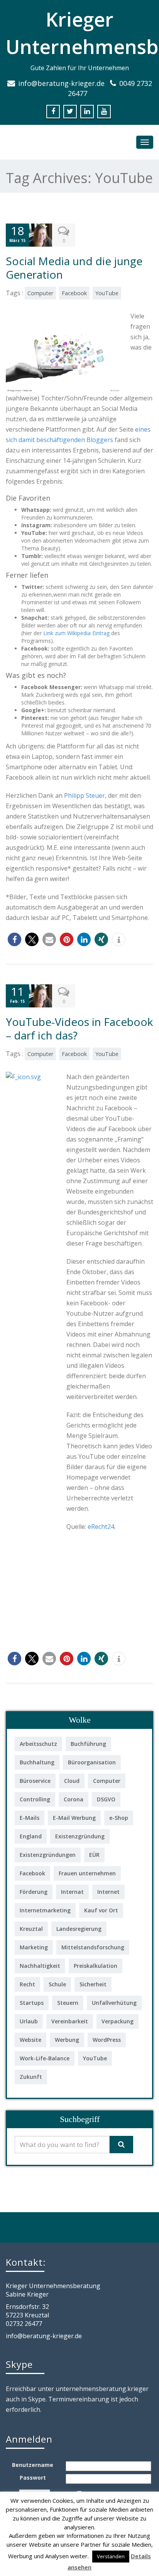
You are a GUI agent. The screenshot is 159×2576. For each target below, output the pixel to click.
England (31, 1836)
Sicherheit (93, 1984)
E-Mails (30, 1818)
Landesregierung (79, 1929)
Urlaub (29, 2021)
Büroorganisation (92, 1762)
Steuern (68, 2003)
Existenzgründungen (48, 1855)
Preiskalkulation (96, 1966)
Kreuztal (31, 1929)
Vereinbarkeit (70, 2021)
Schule (57, 1984)
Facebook (74, 293)
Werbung (67, 2040)
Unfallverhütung (114, 2003)
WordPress (107, 2040)
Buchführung (88, 1744)
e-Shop (119, 1818)
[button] (14, 939)
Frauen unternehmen (87, 1873)
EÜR (94, 1855)
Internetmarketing (45, 1910)
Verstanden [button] (111, 2556)
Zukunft (31, 2077)
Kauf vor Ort (101, 1910)
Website (30, 2040)
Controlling (35, 1799)
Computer (40, 293)
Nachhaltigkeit (40, 1966)
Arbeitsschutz (38, 1744)
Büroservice (35, 1781)
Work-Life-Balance (45, 2058)
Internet (108, 1892)
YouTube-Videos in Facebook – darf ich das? (79, 1028)
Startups (32, 2003)
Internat (72, 1892)
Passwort (33, 2478)
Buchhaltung (37, 1762)
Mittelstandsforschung (93, 1947)
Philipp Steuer (85, 795)
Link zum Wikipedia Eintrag (76, 633)
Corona (74, 1799)
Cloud (72, 1781)
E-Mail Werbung (74, 1818)
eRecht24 (101, 1527)
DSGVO (106, 1799)
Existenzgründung (80, 1836)
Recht (27, 1984)
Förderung (34, 1892)
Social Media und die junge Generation (74, 268)
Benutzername (33, 2465)
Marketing (34, 1947)
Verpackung (118, 2021)
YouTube (107, 293)
